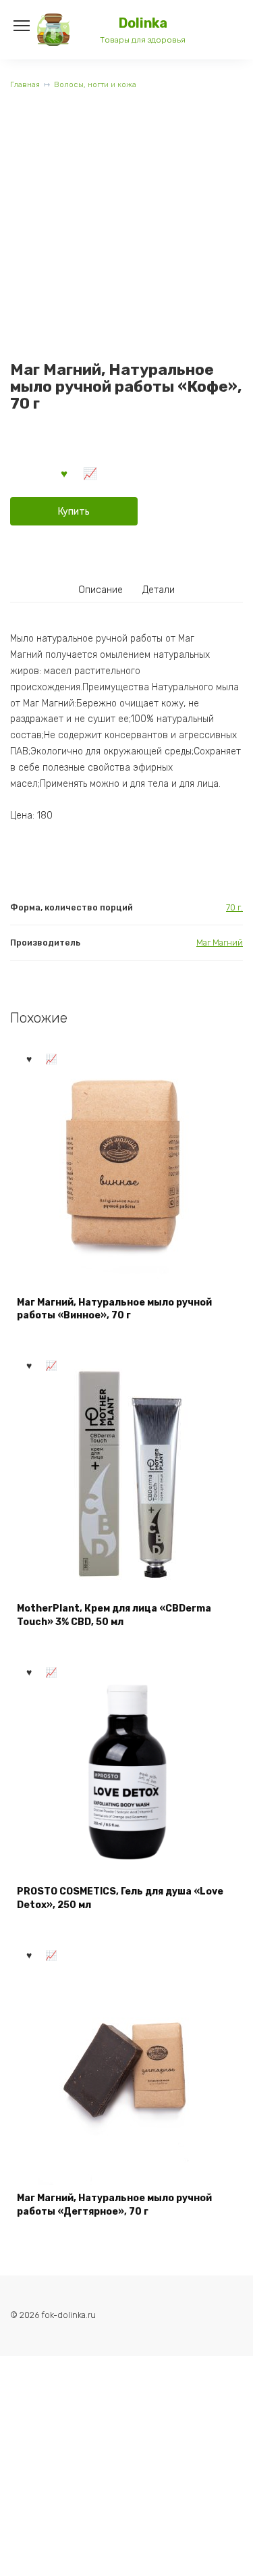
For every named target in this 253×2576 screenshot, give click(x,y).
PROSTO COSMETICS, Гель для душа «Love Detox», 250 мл (120, 1898)
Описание (101, 590)
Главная (25, 85)
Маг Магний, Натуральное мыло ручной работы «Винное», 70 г (114, 1309)
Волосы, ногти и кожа (95, 85)
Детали (159, 590)
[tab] (101, 590)
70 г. (234, 907)
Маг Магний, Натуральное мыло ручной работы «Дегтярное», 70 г (114, 2205)
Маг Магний (220, 943)
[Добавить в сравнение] (90, 473)
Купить (74, 512)
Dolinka (143, 23)
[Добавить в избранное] (65, 473)
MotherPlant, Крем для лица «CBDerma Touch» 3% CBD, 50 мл (114, 1615)
